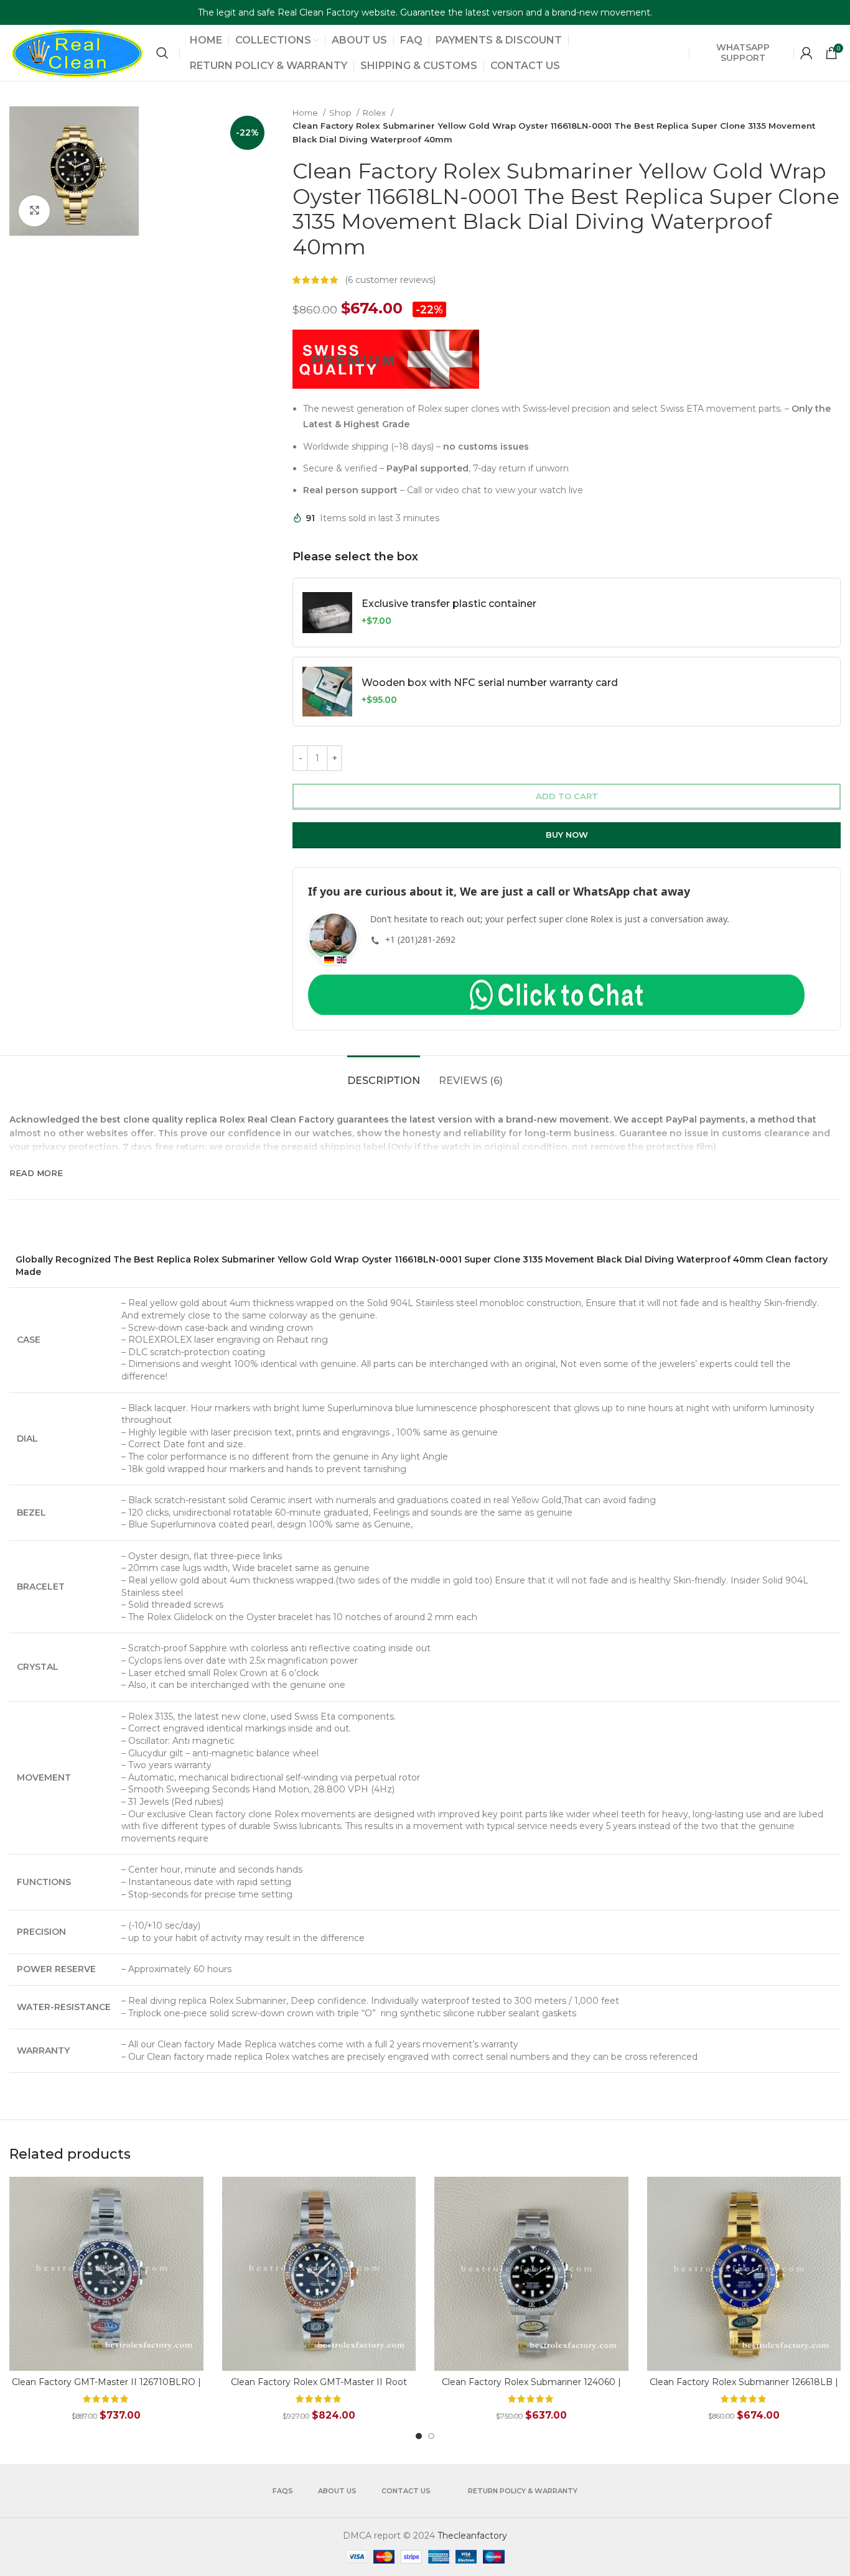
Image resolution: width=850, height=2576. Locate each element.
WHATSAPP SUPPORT (743, 53)
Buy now (567, 835)
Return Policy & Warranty (523, 2491)
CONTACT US (406, 2491)
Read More (36, 1173)
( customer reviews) (390, 280)
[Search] (162, 53)
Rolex (375, 113)
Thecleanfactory (472, 2536)
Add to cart (567, 796)
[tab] (384, 1074)
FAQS (283, 2491)
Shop (341, 113)
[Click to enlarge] (34, 211)
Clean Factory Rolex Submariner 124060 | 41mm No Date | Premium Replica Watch (531, 2388)
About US (337, 2491)
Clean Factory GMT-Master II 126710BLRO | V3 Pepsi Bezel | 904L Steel (106, 2388)
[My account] (806, 53)
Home (306, 113)
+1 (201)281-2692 (420, 939)
